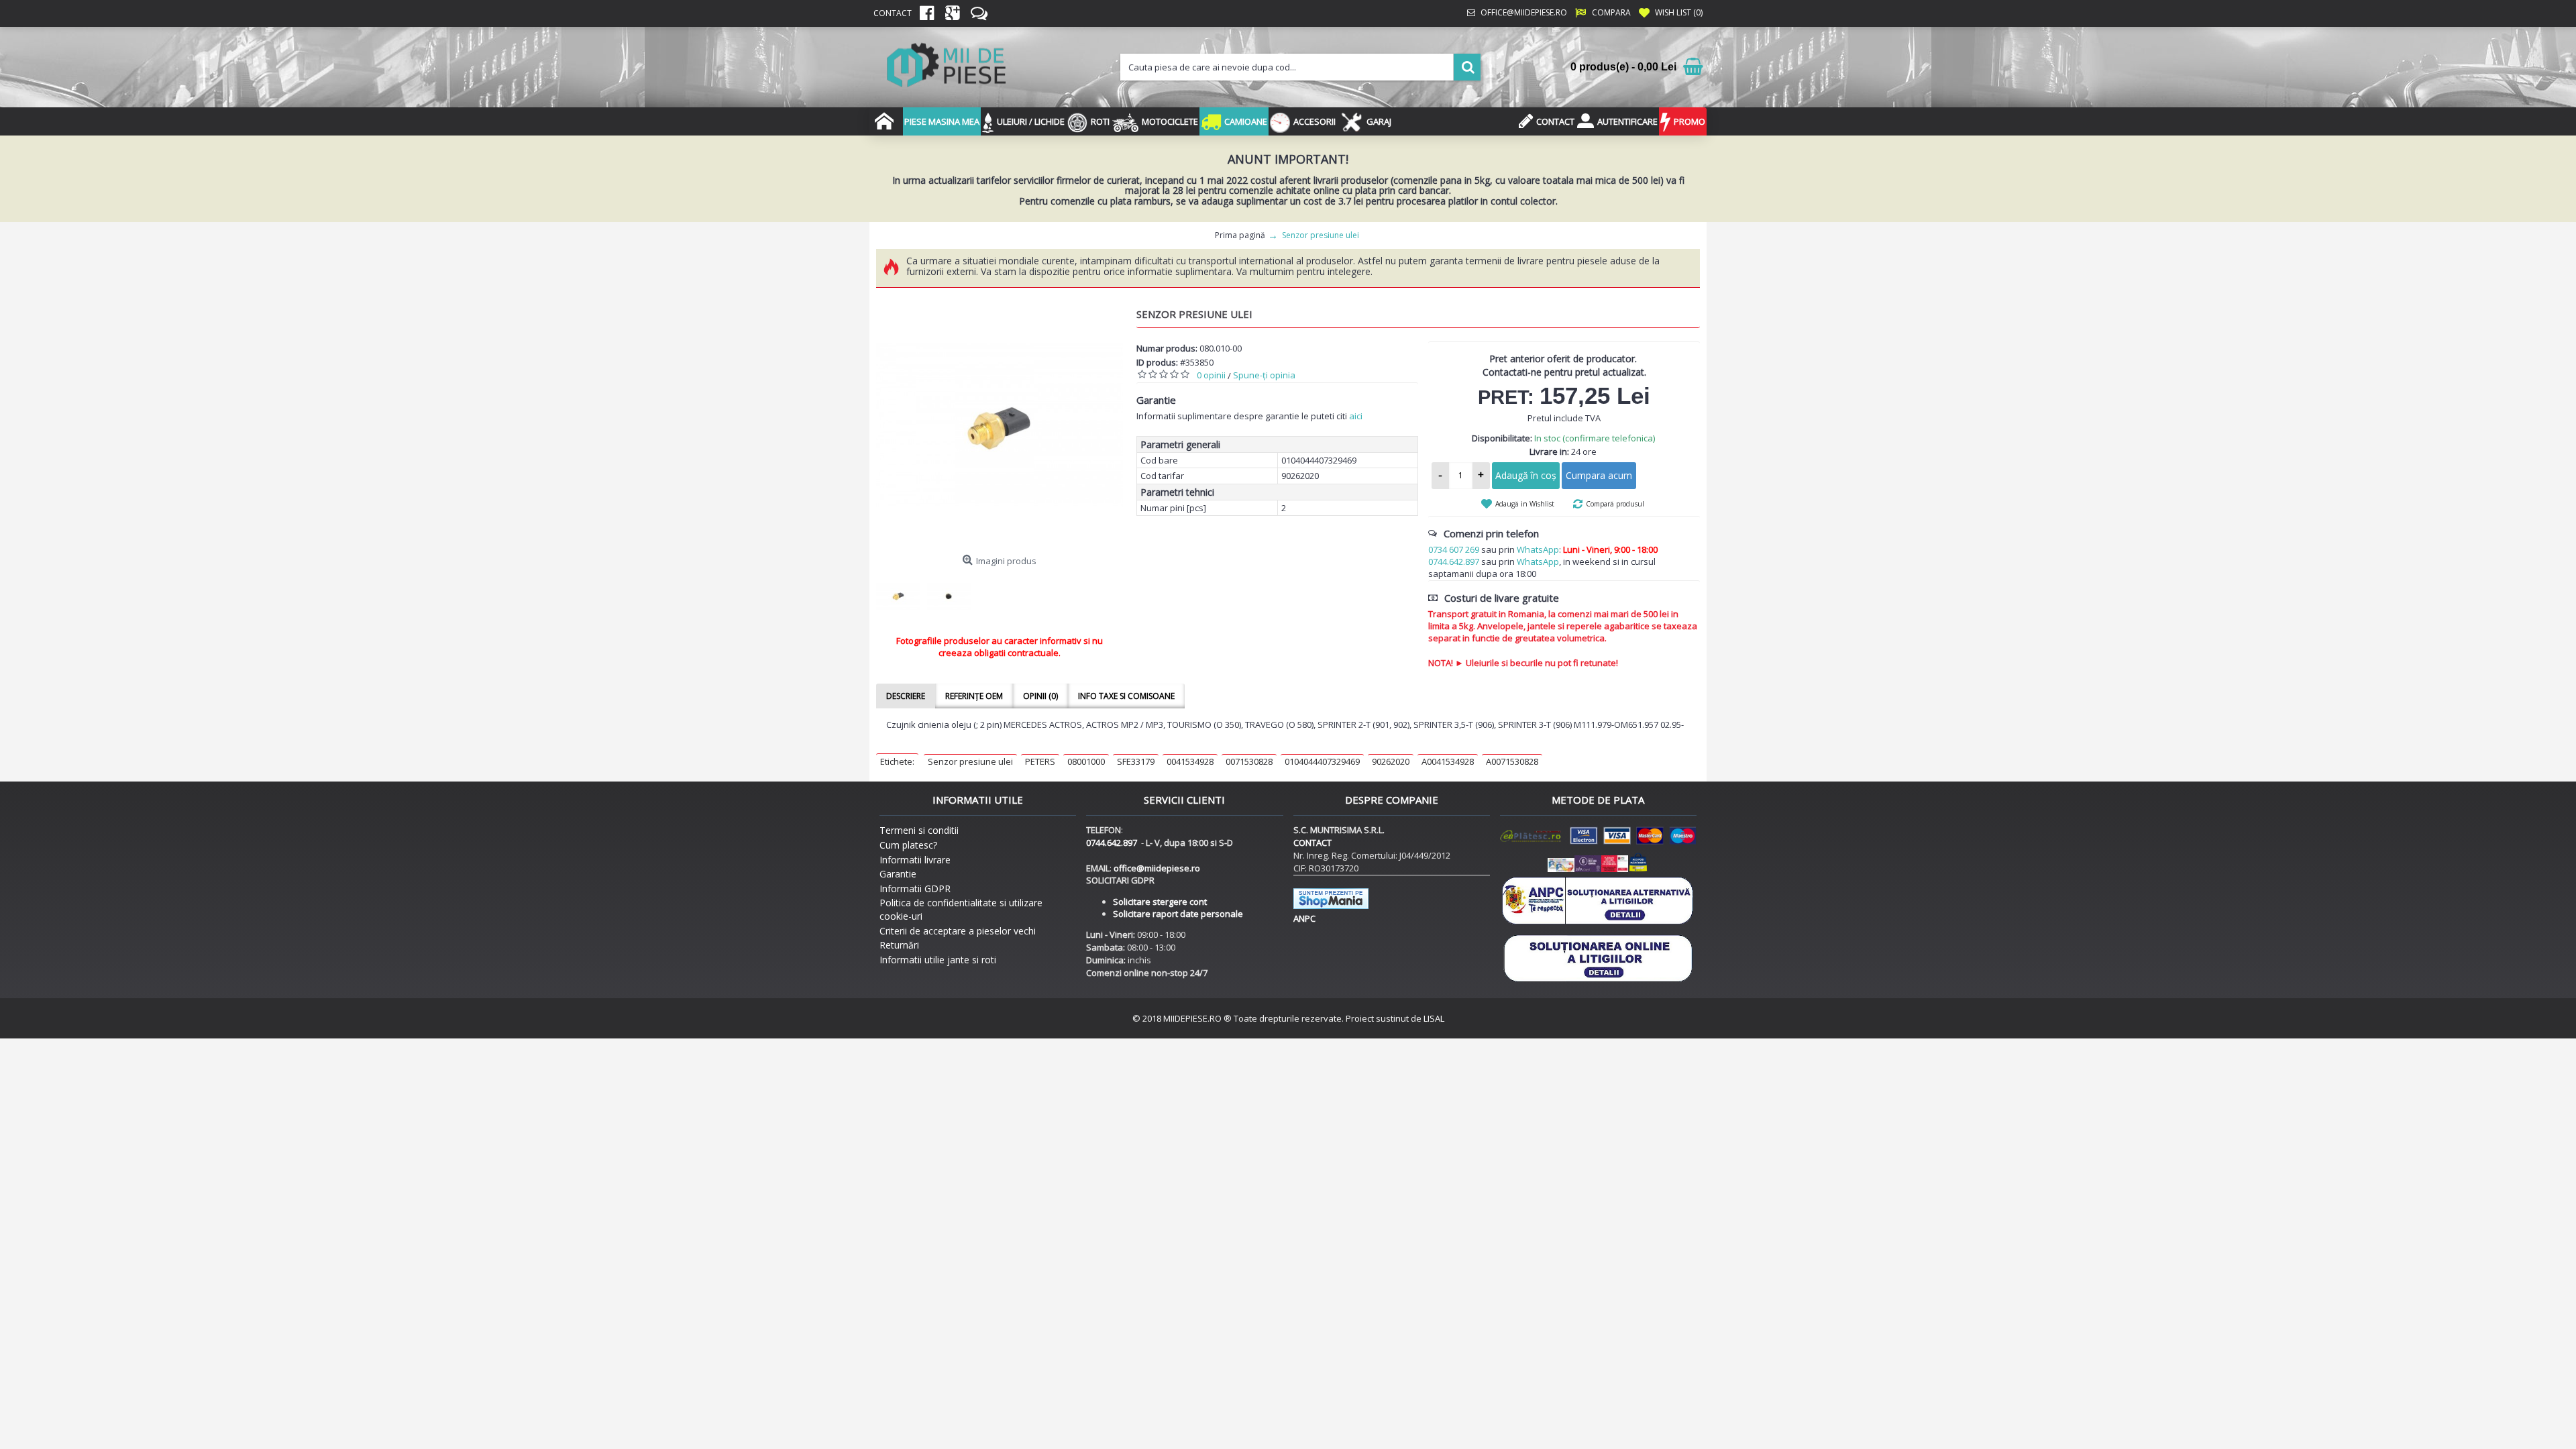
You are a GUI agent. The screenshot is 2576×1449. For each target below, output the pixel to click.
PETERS (1040, 761)
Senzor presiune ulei (970, 761)
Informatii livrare (915, 860)
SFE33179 (1136, 761)
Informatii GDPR (915, 889)
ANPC (1304, 918)
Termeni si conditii (919, 830)
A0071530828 (1512, 761)
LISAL (1434, 1018)
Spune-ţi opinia (1264, 375)
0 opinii (1211, 375)
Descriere (906, 696)
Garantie (898, 874)
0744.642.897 (1454, 561)
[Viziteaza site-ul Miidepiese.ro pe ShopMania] (1331, 906)
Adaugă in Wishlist (1525, 504)
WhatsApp (1538, 549)
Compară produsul (1615, 504)
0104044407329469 (1322, 761)
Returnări (899, 945)
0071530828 (1249, 761)
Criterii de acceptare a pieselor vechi (958, 931)
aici (1356, 416)
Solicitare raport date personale (1178, 914)
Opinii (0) (1040, 696)
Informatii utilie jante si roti (938, 960)
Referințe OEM (974, 696)
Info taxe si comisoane (1126, 696)
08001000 (1086, 761)
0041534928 (1190, 761)
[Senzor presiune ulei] (1000, 425)
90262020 (1391, 761)
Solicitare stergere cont (1160, 902)
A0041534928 (1448, 761)
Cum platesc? (908, 845)
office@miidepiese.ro (1157, 868)
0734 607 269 (1454, 549)
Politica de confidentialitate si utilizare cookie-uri (961, 909)
